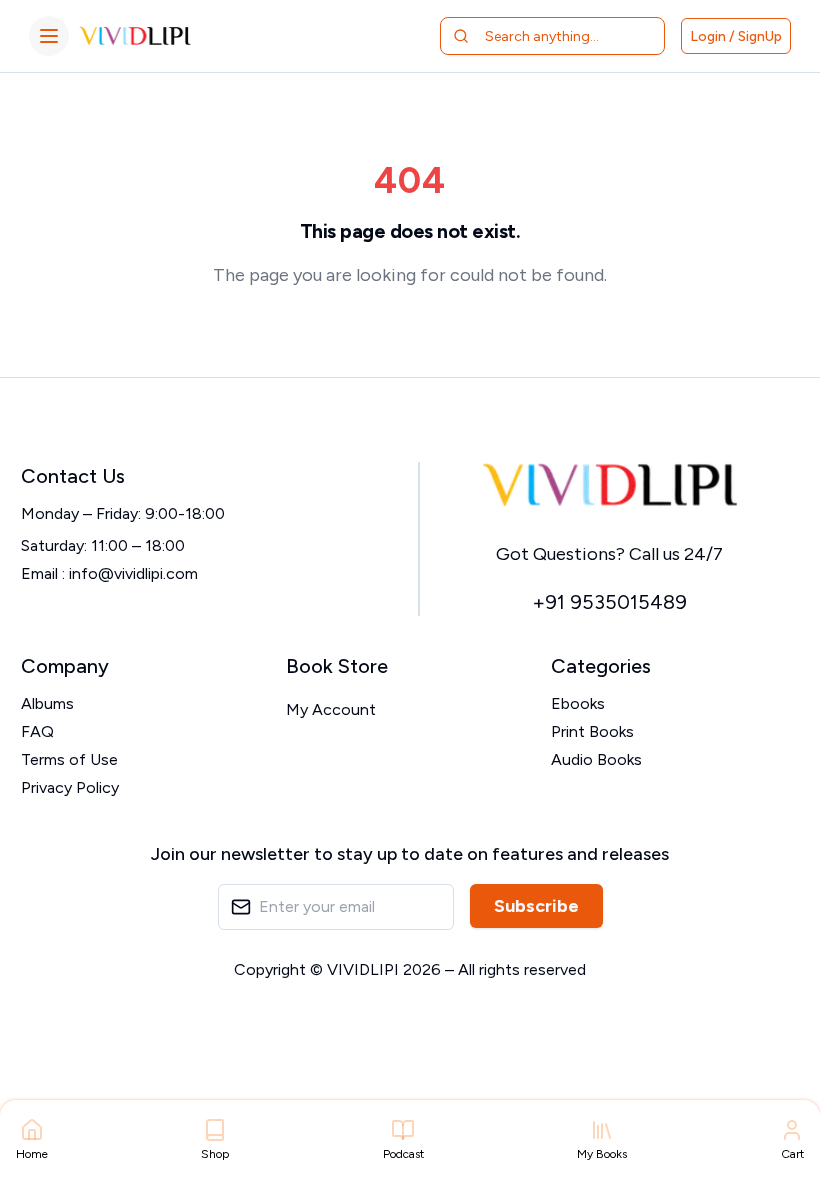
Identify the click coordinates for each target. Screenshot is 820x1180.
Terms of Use (69, 759)
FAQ (37, 731)
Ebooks (578, 703)
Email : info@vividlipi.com (109, 573)
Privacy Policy (70, 787)
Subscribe (536, 906)
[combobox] (564, 36)
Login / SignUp (736, 36)
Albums (47, 703)
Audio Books (596, 759)
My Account (331, 709)
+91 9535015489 (609, 602)
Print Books (592, 731)
